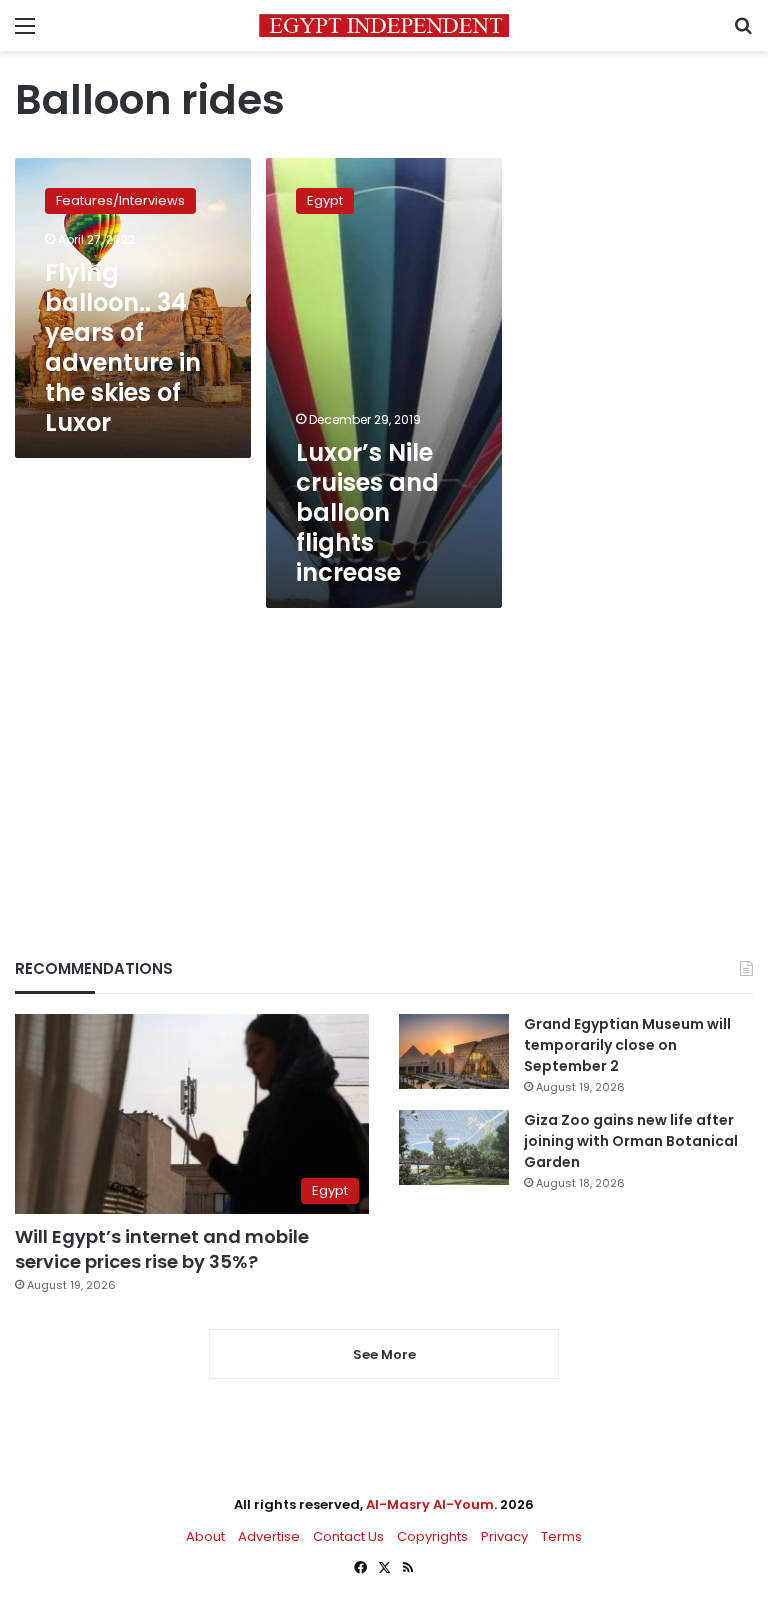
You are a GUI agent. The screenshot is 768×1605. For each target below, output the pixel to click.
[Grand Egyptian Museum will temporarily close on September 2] (454, 1051)
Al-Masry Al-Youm (430, 1504)
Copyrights (432, 1536)
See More (384, 1354)
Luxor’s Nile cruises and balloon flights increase (367, 512)
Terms (561, 1536)
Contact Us (348, 1536)
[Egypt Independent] (384, 25)
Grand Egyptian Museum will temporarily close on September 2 (627, 1045)
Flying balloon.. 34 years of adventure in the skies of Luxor (123, 347)
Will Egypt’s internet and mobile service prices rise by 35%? (162, 1249)
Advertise (269, 1536)
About (205, 1536)
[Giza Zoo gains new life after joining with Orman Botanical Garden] (454, 1147)
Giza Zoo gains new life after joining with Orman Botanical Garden (631, 1141)
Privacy (504, 1536)
